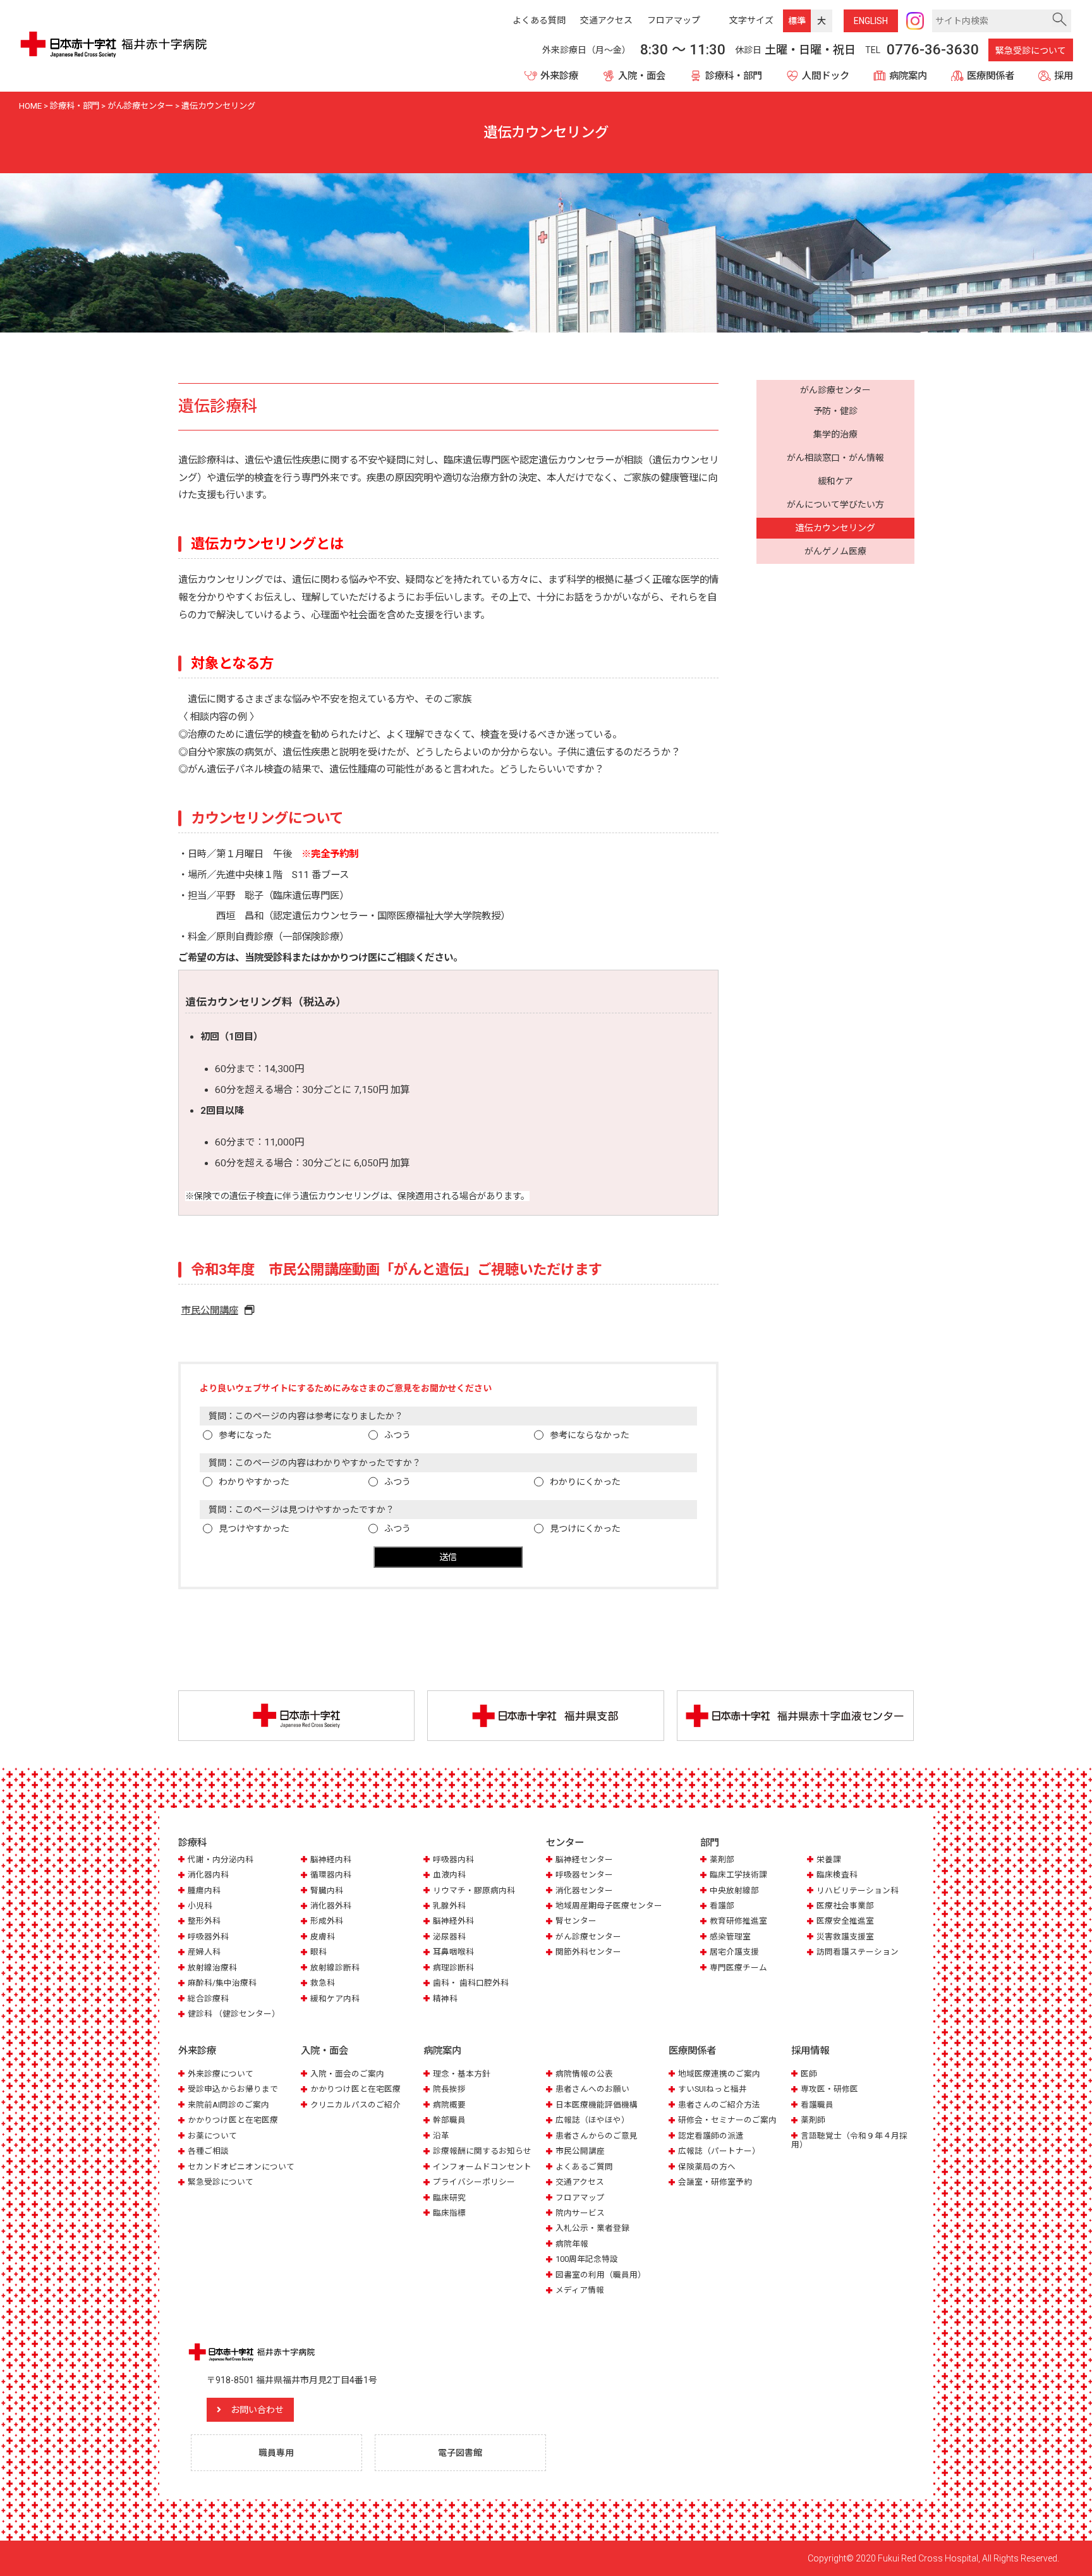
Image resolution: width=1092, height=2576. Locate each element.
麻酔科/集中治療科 (222, 1983)
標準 (797, 21)
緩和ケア (835, 481)
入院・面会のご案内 (347, 2074)
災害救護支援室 (845, 1937)
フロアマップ (580, 2198)
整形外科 (204, 1921)
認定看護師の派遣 (711, 2136)
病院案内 (908, 76)
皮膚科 (323, 1937)
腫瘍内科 (204, 1890)
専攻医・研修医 (829, 2089)
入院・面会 (642, 76)
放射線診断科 (335, 1968)
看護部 (722, 1906)
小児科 (200, 1906)
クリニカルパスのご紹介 (355, 2105)
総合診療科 (208, 1999)
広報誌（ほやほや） (592, 2120)
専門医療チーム (738, 1968)
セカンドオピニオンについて (241, 2167)
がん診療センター (835, 390)
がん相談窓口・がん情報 (835, 458)
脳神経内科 (331, 1859)
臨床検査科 (837, 1875)
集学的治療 (835, 434)
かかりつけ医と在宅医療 (233, 2120)
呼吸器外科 (208, 1937)
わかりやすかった (254, 1482)
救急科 (323, 1983)
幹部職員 (449, 2120)
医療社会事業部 (845, 1906)
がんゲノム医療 (835, 552)
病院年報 (572, 2244)
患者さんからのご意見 (597, 2136)
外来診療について (221, 2074)
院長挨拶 (449, 2089)
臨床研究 (449, 2198)
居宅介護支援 (734, 1952)
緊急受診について (1031, 51)
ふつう (397, 1435)
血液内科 (449, 1875)
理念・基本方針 (462, 2074)
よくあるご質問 (584, 2167)
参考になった (245, 1435)
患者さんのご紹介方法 (719, 2105)
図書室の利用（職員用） (601, 2275)
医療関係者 (991, 76)
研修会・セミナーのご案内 (727, 2120)
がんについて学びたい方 (835, 505)
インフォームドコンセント (482, 2167)
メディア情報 (580, 2290)
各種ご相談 (208, 2151)
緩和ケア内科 (335, 1999)
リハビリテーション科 (858, 1890)
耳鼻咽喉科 (453, 1952)
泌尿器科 (449, 1937)
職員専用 (276, 2453)
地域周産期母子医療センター (609, 1906)
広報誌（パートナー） (719, 2151)
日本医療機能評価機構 (597, 2105)
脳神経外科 (453, 1921)
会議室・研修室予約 (715, 2182)
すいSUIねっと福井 (713, 2089)
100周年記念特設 (587, 2259)
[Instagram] (915, 21)
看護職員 (817, 2105)
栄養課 (829, 1859)
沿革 (441, 2136)
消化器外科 (331, 1906)
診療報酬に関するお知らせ (482, 2151)
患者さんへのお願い (592, 2089)
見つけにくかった (585, 1529)
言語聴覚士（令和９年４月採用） (849, 2140)
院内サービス (580, 2213)
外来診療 (559, 76)
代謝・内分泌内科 (221, 1859)
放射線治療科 (212, 1968)
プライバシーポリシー (474, 2182)
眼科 (318, 1952)
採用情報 (810, 2051)
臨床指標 (449, 2213)
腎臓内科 (327, 1890)
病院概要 (449, 2105)
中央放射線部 (734, 1890)
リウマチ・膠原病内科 (474, 1890)
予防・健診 (835, 411)
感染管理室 (730, 1937)
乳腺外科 (449, 1906)
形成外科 (327, 1921)
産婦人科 (204, 1952)
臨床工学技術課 (738, 1875)
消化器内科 (208, 1875)
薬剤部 (722, 1859)
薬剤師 (813, 2120)
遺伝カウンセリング (835, 528)
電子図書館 (460, 2453)
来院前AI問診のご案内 (228, 2105)
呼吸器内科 (453, 1859)
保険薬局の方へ (707, 2167)
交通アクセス (580, 2182)
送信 (448, 1557)
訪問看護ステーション (858, 1952)
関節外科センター (588, 1952)
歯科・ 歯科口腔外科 (471, 1983)
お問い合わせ (257, 2410)
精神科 (445, 1999)
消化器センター (584, 1890)
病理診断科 (453, 1968)
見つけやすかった (254, 1529)
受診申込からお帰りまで (233, 2089)
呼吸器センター (584, 1875)
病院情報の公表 (584, 2074)
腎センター (576, 1921)
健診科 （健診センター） (234, 2014)
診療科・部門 (734, 76)
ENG (871, 21)
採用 (1064, 76)
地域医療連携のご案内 (719, 2074)
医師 (809, 2074)
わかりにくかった (585, 1482)
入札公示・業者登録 (592, 2228)
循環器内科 (331, 1875)
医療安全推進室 (845, 1921)
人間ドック (826, 76)
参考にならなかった (590, 1435)
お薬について (212, 2136)
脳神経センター (584, 1859)
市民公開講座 (210, 1310)
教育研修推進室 (738, 1921)
